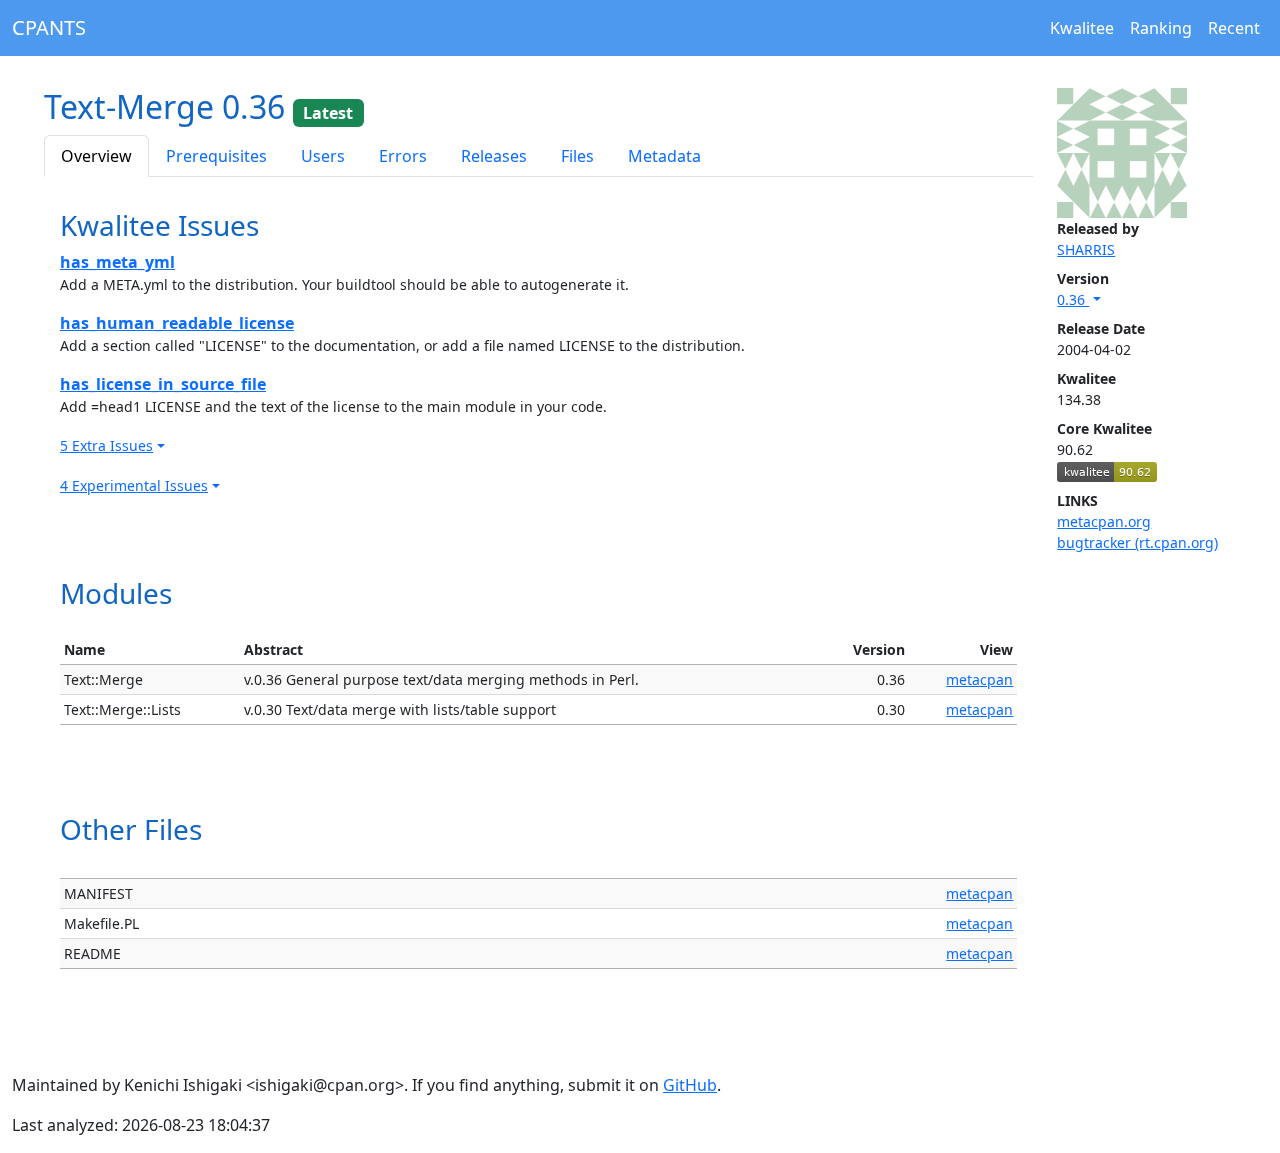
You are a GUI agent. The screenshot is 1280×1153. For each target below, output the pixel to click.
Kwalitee (1082, 28)
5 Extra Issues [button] (106, 445)
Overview (96, 156)
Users (323, 156)
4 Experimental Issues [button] (134, 485)
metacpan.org (1104, 521)
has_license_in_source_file (163, 384)
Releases (494, 156)
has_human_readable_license (177, 323)
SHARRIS (1086, 249)
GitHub (690, 1085)
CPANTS (49, 27)
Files (577, 156)
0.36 (1073, 299)
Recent (1234, 28)
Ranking (1161, 28)
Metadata (664, 156)
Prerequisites (216, 156)
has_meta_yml (117, 262)
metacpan (979, 679)
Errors (403, 156)
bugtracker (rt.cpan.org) (1137, 542)
